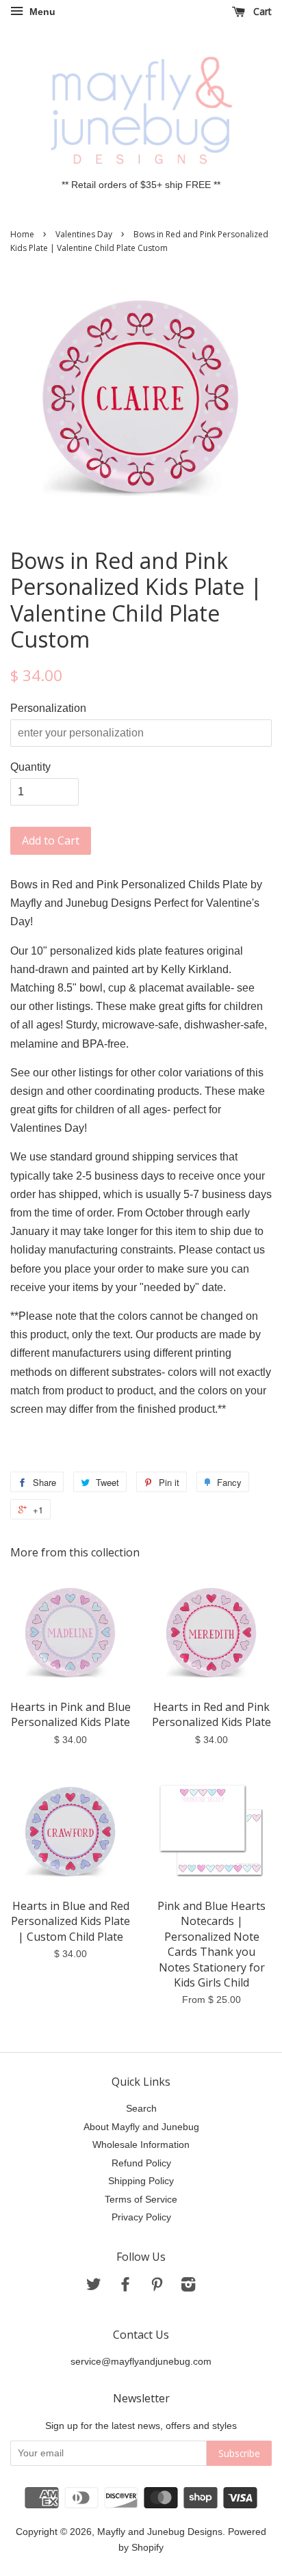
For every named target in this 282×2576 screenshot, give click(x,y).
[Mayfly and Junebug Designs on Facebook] (125, 2287)
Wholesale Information (141, 2145)
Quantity (30, 767)
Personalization (48, 708)
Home (22, 234)
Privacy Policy (141, 2217)
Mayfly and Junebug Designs (160, 2532)
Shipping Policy (141, 2181)
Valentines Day (84, 234)
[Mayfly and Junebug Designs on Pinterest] (157, 2287)
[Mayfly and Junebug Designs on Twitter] (94, 2287)
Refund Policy (141, 2163)
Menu (41, 12)
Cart (261, 11)
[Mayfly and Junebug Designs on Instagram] (188, 2287)
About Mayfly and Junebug (141, 2127)
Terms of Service (141, 2200)
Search (141, 2109)
